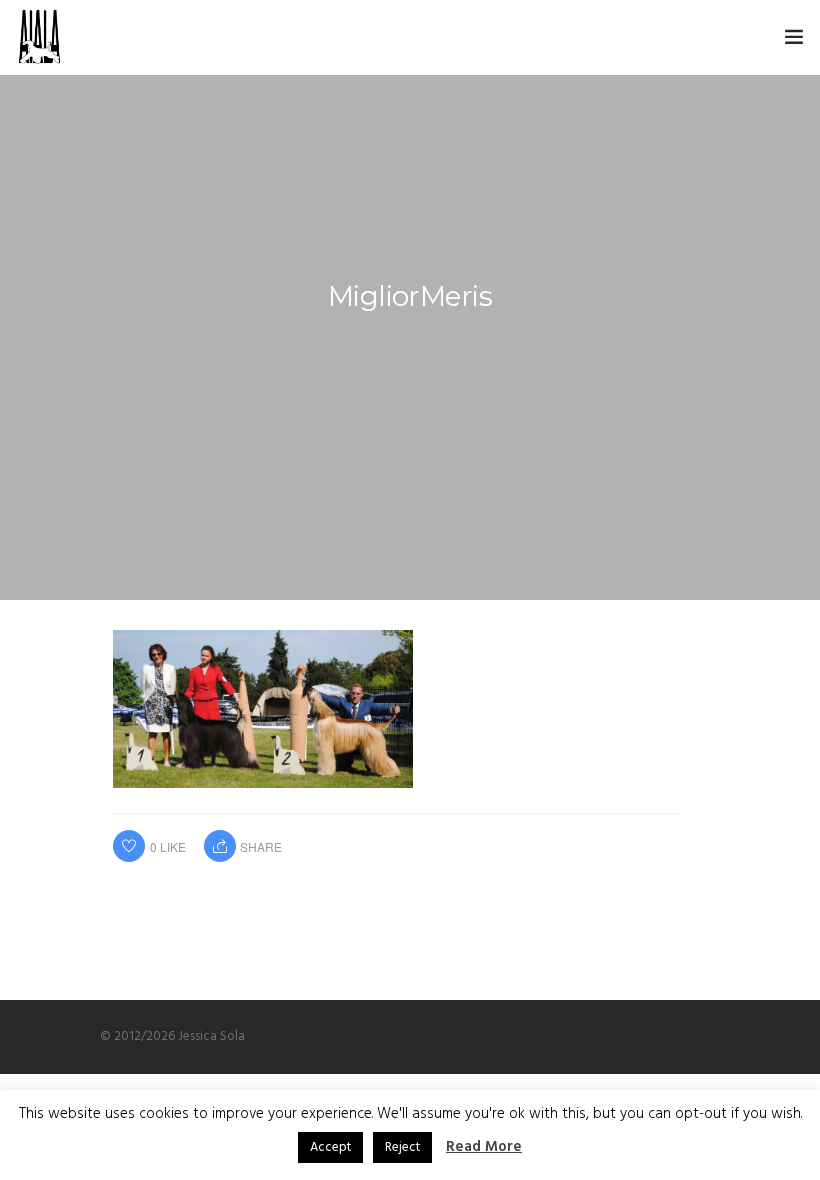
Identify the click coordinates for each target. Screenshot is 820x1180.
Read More (484, 1147)
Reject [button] (402, 1147)
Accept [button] (330, 1147)
